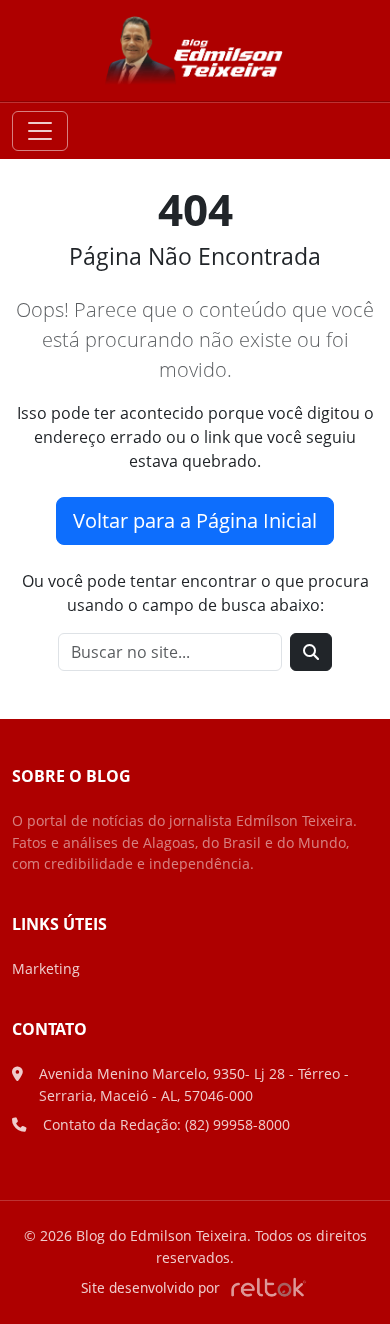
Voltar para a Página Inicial (195, 520)
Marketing (46, 968)
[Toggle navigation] (40, 131)
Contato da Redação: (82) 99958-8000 (166, 1124)
